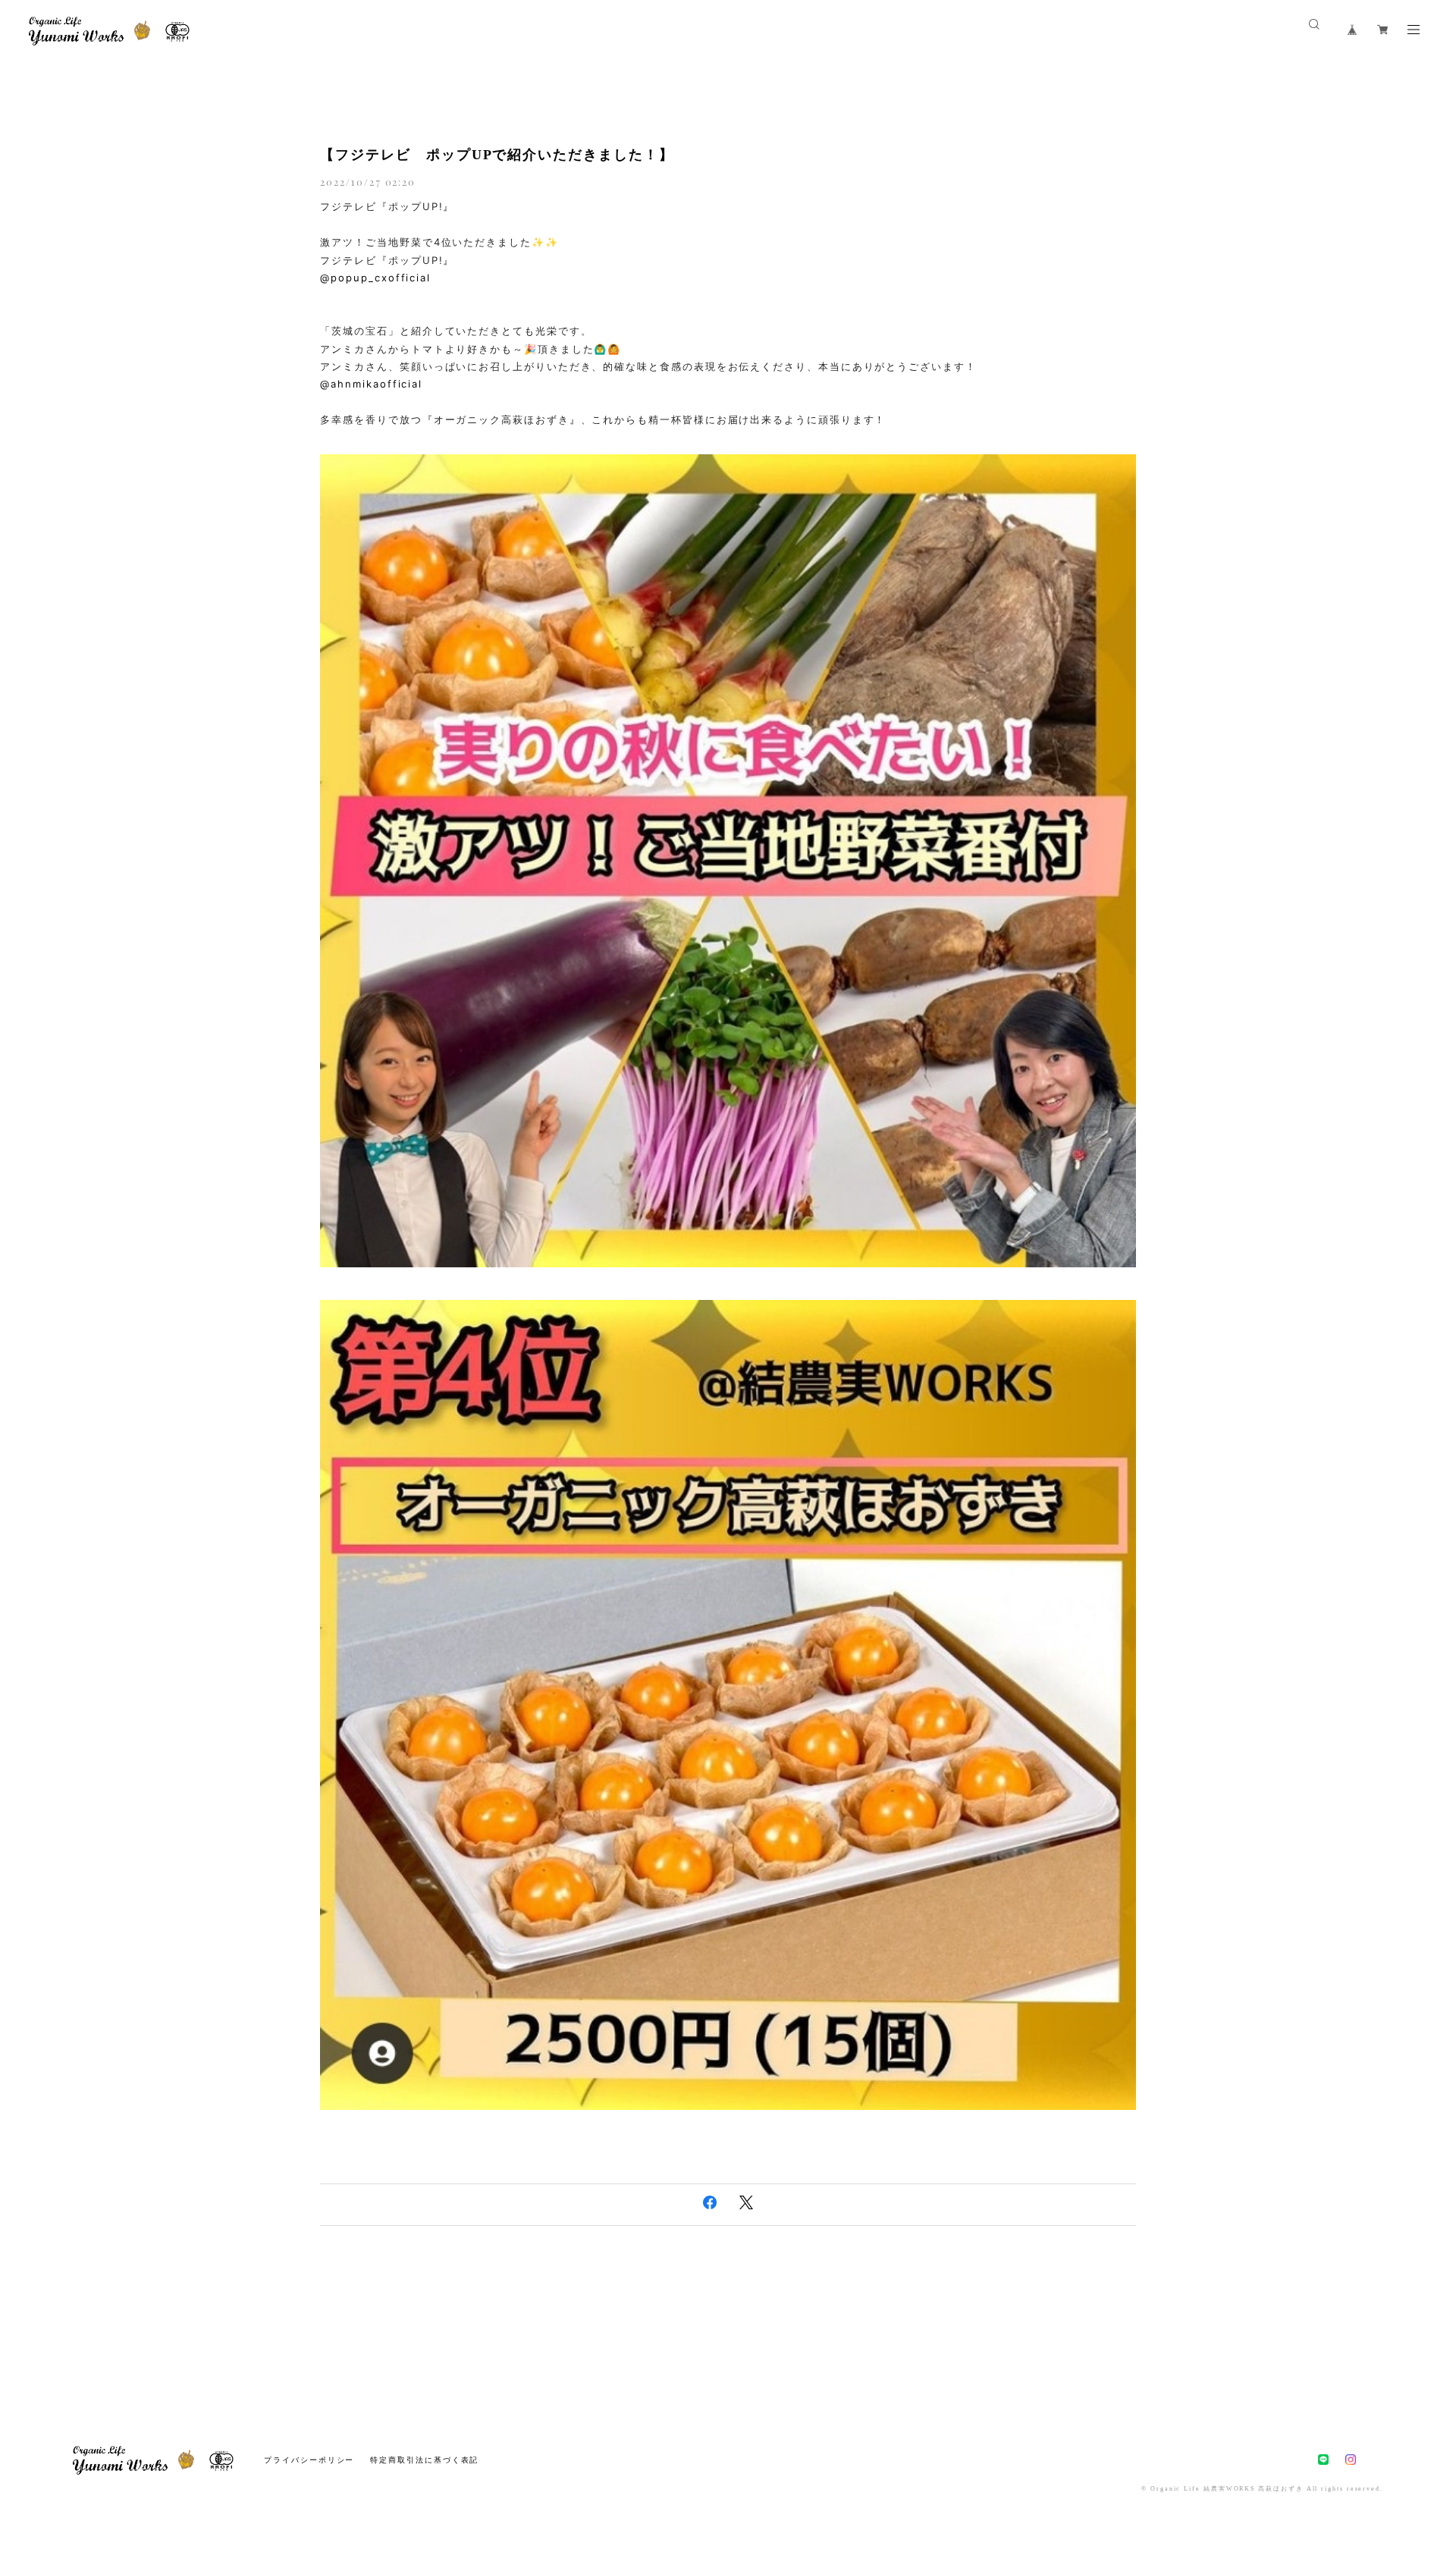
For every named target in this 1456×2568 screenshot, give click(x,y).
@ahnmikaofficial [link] (371, 384)
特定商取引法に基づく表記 (424, 2460)
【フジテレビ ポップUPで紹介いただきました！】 (497, 155)
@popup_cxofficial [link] (375, 278)
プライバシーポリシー (309, 2460)
